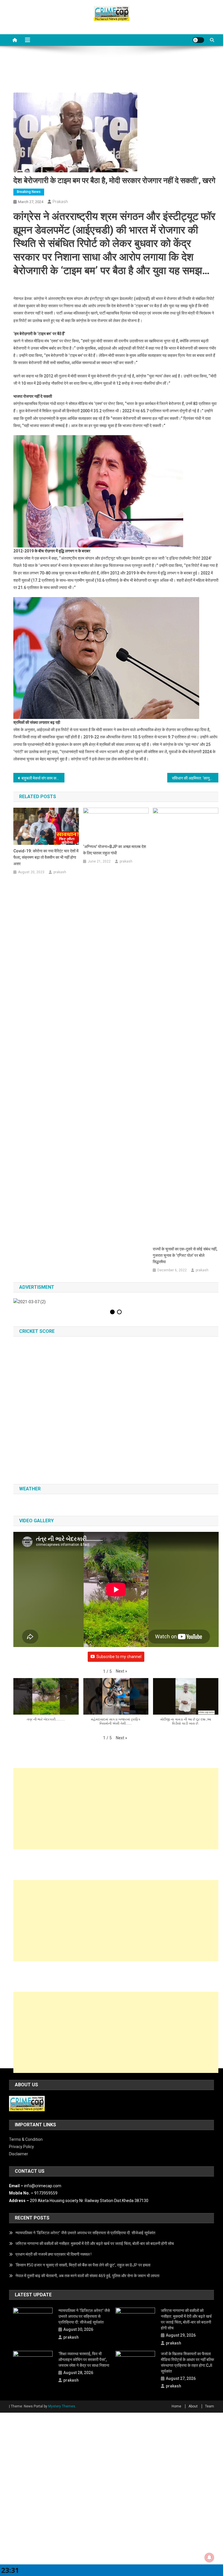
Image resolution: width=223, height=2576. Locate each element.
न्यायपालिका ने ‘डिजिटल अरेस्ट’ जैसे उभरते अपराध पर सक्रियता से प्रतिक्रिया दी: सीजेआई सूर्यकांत (85, 2233)
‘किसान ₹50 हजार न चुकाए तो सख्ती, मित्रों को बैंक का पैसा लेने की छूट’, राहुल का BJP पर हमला (83, 2265)
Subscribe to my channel (119, 1657)
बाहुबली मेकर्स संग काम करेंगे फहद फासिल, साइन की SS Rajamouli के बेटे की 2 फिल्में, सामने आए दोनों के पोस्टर (43, 778)
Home (176, 2406)
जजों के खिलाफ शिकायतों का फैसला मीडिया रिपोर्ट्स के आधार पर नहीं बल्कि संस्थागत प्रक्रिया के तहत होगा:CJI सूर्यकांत (187, 2362)
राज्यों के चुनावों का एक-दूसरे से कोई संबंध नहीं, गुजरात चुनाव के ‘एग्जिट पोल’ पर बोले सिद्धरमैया (185, 1255)
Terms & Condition (26, 2139)
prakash (60, 202)
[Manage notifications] (209, 2557)
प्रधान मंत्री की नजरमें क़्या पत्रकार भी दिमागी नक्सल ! (53, 2254)
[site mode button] (198, 40)
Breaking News (29, 192)
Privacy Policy (21, 2147)
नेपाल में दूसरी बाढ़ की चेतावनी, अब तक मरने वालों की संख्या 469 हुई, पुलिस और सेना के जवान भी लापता (87, 2276)
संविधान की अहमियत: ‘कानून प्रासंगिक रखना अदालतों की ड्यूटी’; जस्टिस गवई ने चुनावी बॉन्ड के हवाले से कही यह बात (195, 778)
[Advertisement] (116, 1809)
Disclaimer (19, 2154)
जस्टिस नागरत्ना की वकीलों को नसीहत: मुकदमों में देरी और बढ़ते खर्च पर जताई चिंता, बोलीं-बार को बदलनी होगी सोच (95, 2244)
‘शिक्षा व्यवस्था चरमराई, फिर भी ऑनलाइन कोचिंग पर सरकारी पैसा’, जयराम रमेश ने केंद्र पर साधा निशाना (84, 2360)
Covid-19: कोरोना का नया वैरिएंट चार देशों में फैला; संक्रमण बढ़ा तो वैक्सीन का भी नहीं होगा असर (46, 857)
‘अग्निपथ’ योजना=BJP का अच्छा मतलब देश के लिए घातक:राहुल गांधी (115, 850)
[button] (122, 1671)
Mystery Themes (62, 2406)
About (193, 2406)
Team (209, 2406)
